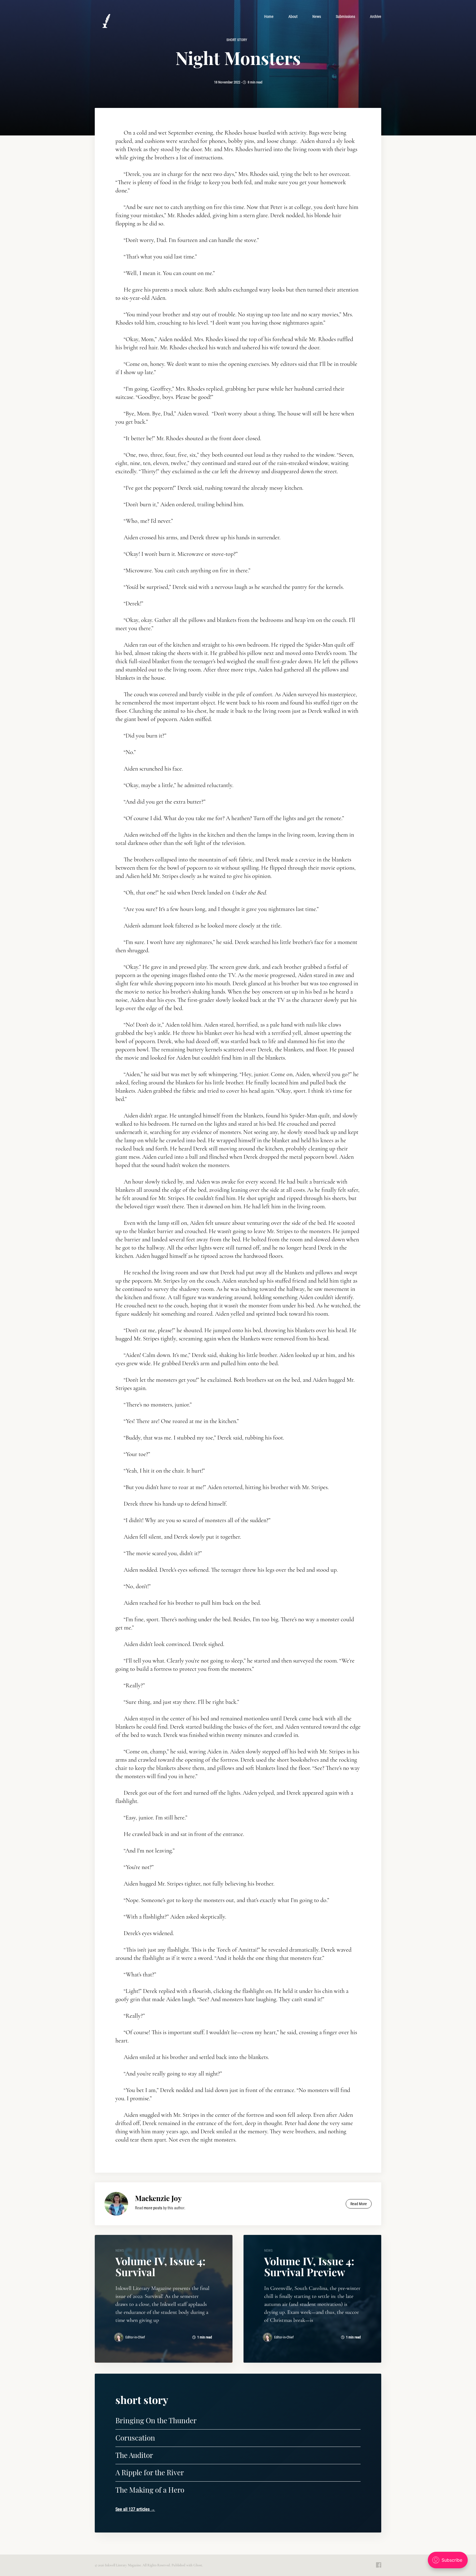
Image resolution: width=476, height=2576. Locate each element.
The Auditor (134, 2455)
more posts (153, 2208)
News (317, 17)
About (293, 17)
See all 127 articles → (135, 2509)
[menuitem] (269, 17)
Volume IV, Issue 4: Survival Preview (309, 2266)
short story (237, 40)
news (120, 2250)
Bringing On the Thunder (156, 2420)
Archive (376, 17)
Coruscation (135, 2438)
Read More (359, 2204)
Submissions (345, 17)
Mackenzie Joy (158, 2198)
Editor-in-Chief (135, 2337)
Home (269, 17)
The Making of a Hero (150, 2490)
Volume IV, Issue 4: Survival (160, 2266)
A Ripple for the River (150, 2472)
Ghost (198, 2565)
